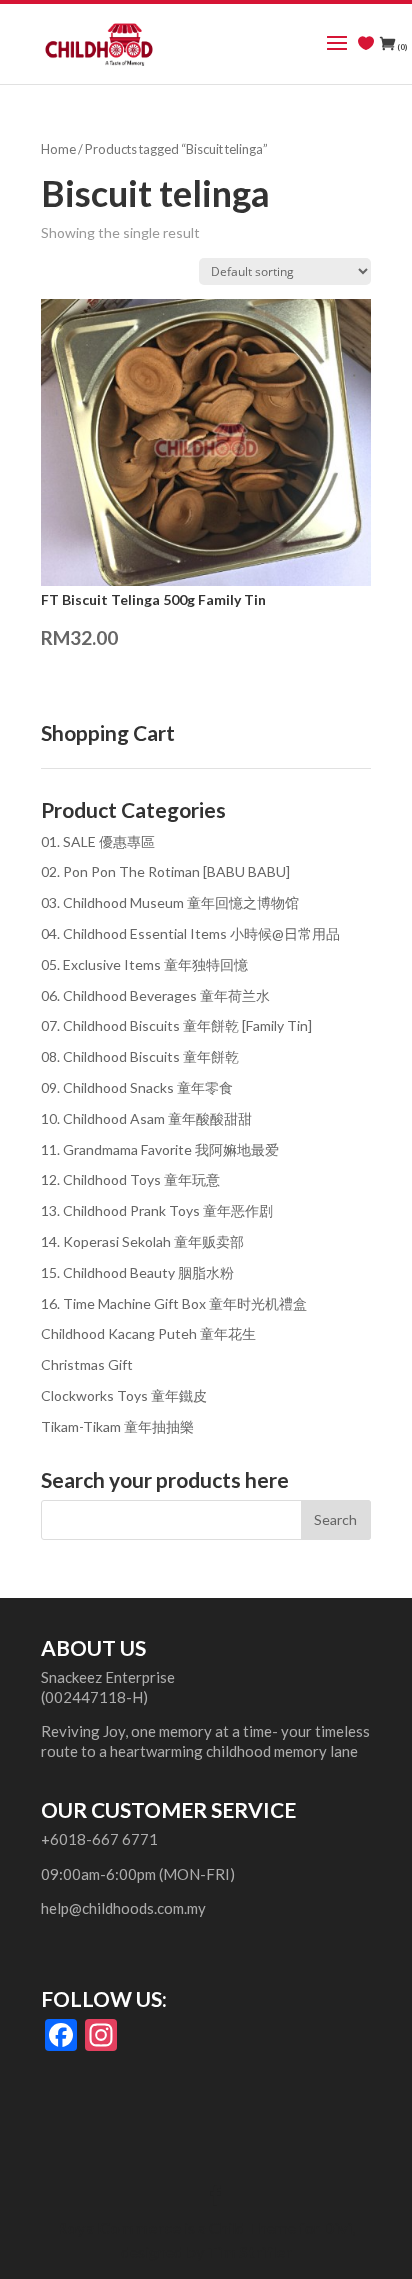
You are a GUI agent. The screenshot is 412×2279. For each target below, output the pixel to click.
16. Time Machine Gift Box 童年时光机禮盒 (174, 1303)
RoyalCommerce (119, 2227)
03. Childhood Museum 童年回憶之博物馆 (170, 902)
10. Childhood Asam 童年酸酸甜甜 (146, 1118)
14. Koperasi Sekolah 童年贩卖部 (142, 1241)
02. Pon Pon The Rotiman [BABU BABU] (165, 871)
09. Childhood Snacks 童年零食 (137, 1087)
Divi (337, 2227)
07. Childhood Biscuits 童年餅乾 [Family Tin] (176, 1025)
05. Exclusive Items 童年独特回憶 (144, 964)
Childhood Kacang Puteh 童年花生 (148, 1333)
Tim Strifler (249, 2251)
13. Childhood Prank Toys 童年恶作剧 (157, 1210)
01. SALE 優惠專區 (98, 841)
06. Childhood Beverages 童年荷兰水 (155, 995)
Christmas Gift (87, 1364)
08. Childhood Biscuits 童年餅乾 (140, 1056)
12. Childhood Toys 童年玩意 (130, 1179)
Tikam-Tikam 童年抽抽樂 (117, 1426)
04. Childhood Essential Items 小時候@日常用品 (190, 933)
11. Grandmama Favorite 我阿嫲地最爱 (160, 1149)
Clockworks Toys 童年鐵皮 (124, 1395)
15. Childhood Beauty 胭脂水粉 (137, 1272)
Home (58, 149)
